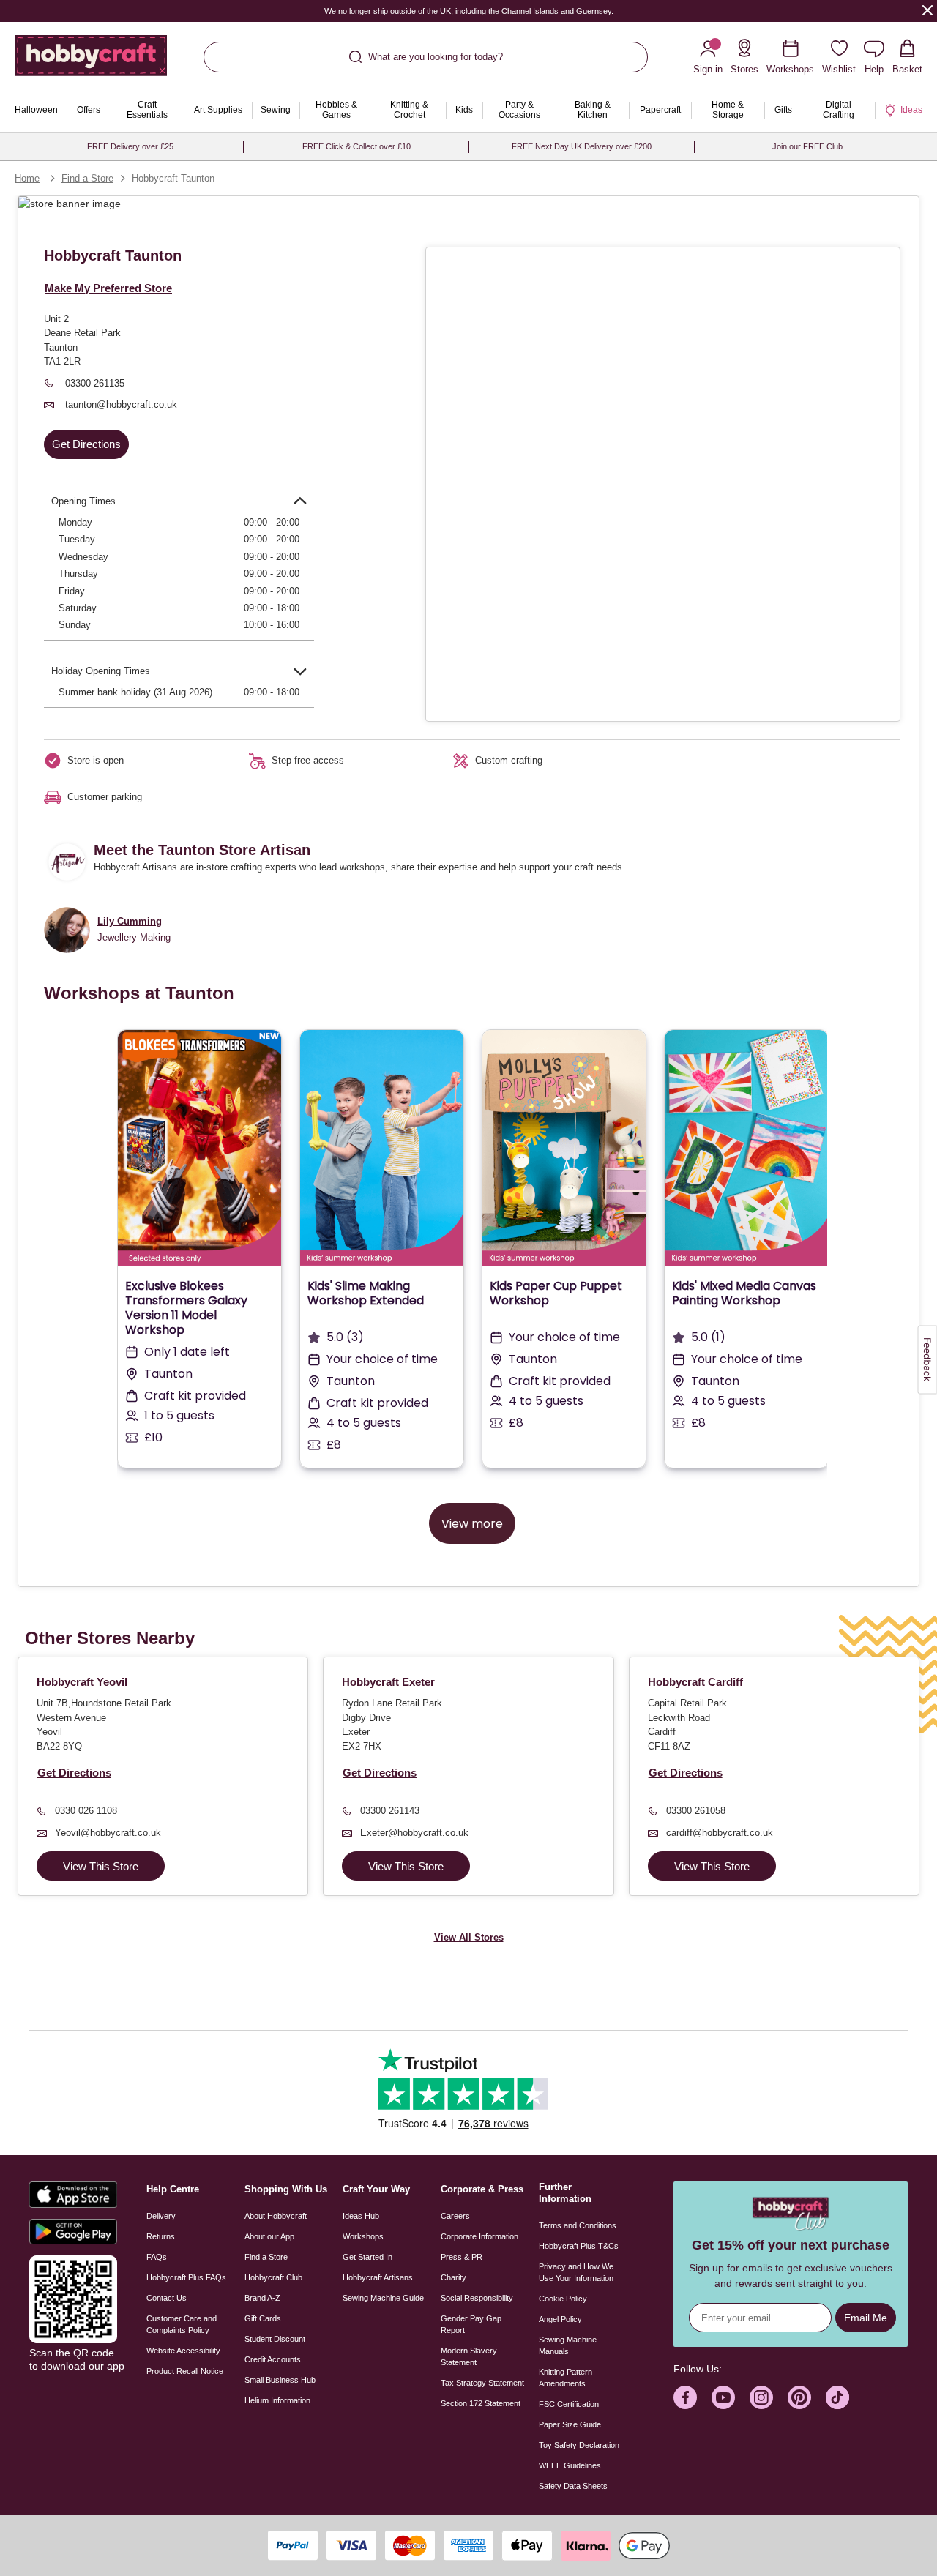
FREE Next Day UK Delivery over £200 (582, 146)
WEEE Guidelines (570, 2465)
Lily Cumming (130, 921)
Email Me (866, 2318)
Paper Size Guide (570, 2424)
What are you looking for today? (436, 57)
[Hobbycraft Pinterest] (799, 2397)
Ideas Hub (361, 2216)
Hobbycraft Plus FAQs (186, 2277)
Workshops (363, 2236)
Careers (455, 2216)
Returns (161, 2236)
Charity (453, 2277)
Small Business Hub (280, 2380)
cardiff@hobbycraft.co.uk (720, 1833)
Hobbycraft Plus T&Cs (579, 2246)
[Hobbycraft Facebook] (685, 2397)
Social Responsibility (477, 2298)
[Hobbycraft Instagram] (761, 2397)
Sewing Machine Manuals (568, 2345)
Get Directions (86, 444)
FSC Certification (569, 2404)
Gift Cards (263, 2318)
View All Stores (469, 1937)
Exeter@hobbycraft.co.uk (414, 1833)
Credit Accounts (273, 2359)
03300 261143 (390, 1811)
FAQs (157, 2257)
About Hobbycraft (276, 2216)
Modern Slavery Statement (469, 2356)
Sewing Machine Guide (383, 2298)
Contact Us (167, 2298)
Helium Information (277, 2400)
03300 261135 (93, 383)
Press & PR (462, 2257)
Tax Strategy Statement (482, 2383)
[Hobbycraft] (91, 61)
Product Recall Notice (185, 2371)
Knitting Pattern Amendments (565, 2378)
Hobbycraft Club (273, 2277)
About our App (269, 2236)
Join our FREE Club (807, 146)
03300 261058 (696, 1811)
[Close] (927, 10)
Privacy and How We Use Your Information (576, 2272)
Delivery (161, 2216)
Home (27, 178)
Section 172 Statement (481, 2403)
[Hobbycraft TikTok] (837, 2397)
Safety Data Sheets (573, 2486)
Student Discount (275, 2339)
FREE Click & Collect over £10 (356, 146)
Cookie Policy (563, 2299)
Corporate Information (479, 2236)
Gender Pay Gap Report (471, 2324)
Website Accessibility (183, 2351)
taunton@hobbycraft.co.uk (120, 404)
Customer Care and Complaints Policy (182, 2324)
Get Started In (367, 2257)
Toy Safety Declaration (579, 2445)
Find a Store (87, 178)
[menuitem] (36, 111)
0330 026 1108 (86, 1811)
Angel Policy (560, 2319)
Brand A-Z (262, 2298)
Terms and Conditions (578, 2225)
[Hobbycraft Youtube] (723, 2397)
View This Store (101, 1866)
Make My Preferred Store (108, 288)
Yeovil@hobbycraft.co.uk (108, 1833)
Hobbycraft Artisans (378, 2277)
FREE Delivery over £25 (130, 146)
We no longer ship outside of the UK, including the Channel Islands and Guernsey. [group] (469, 11)
